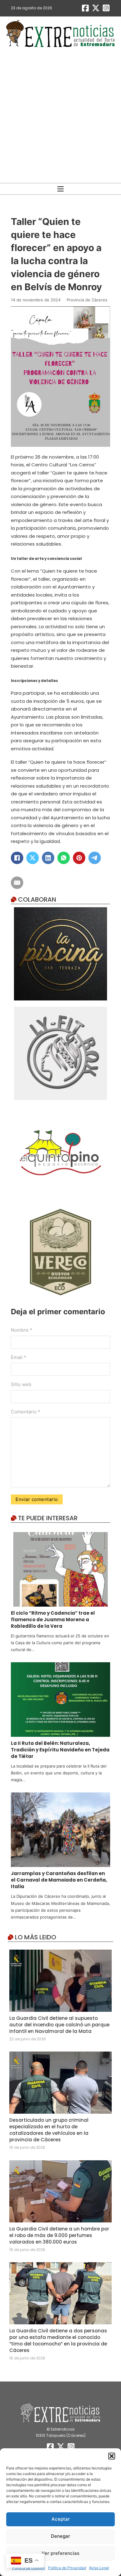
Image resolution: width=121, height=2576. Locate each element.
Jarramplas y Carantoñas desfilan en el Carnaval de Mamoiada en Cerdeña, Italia (59, 1880)
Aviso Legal (99, 2568)
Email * (19, 1357)
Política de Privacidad (67, 2568)
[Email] (17, 883)
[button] (112, 2456)
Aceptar (61, 2519)
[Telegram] (95, 858)
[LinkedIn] (48, 858)
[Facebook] (17, 858)
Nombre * (22, 1330)
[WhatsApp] (64, 858)
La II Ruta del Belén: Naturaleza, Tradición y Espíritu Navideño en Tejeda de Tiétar (60, 1750)
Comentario (26, 1412)
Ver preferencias (60, 2553)
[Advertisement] (60, 116)
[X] (33, 858)
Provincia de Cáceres (87, 300)
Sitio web (21, 1384)
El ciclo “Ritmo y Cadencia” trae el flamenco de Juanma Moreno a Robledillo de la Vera (53, 1620)
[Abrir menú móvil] (60, 189)
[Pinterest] (79, 858)
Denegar (60, 2536)
